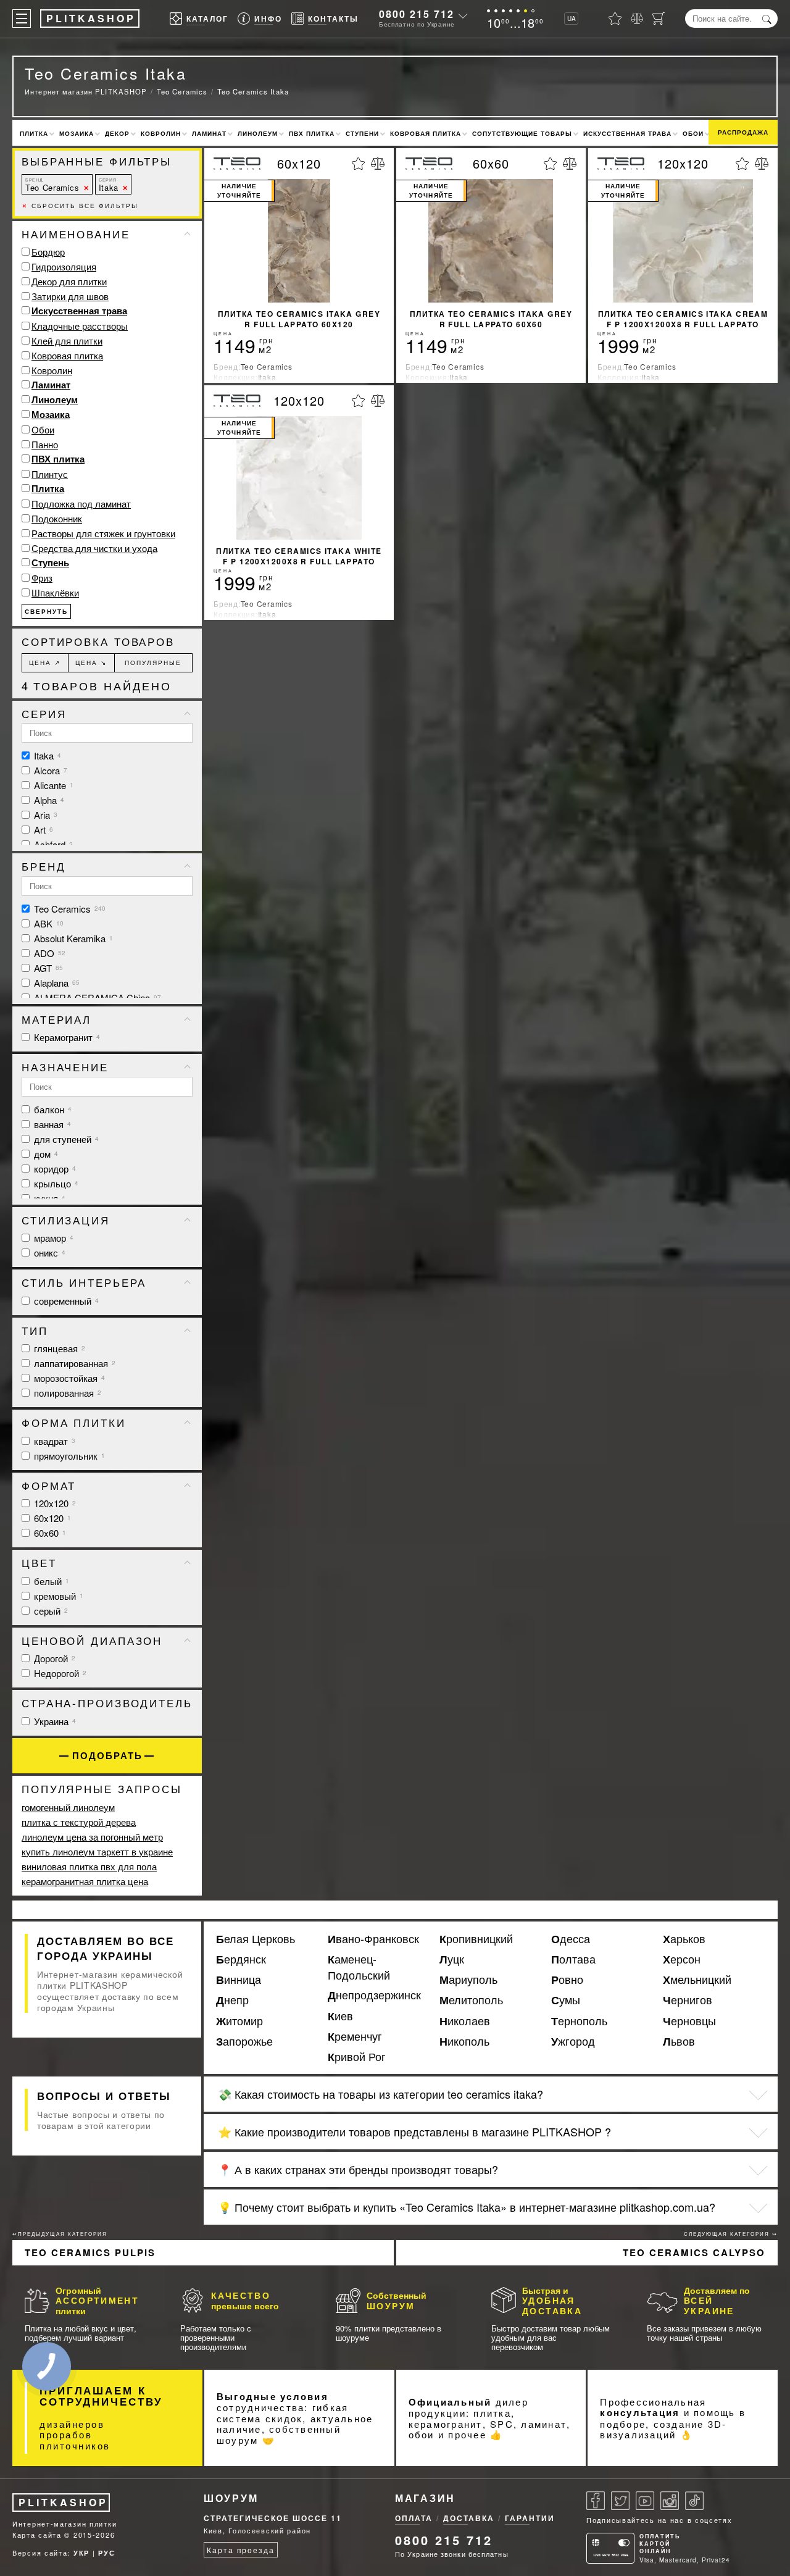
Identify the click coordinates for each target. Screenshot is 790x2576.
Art (42, 830)
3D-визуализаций (663, 2429)
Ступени (362, 133)
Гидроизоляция (64, 266)
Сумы (566, 2000)
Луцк (452, 1959)
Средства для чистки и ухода (94, 548)
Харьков (684, 1939)
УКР (81, 2553)
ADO (48, 953)
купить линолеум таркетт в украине (97, 1851)
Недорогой (59, 1673)
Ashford (52, 844)
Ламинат (209, 133)
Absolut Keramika (72, 938)
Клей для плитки (67, 341)
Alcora (49, 770)
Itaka (109, 185)
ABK (48, 923)
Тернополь (579, 2021)
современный (65, 1301)
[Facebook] (596, 2501)
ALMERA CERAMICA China (96, 997)
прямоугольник (68, 1456)
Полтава (573, 1959)
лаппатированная (73, 1363)
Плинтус (50, 474)
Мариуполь (468, 1980)
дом (45, 1154)
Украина (54, 1721)
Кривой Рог (357, 2057)
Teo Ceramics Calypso (694, 2252)
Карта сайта (37, 2535)
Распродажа (743, 132)
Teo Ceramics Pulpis (90, 2252)
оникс (48, 1252)
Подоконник (57, 518)
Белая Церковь (256, 1939)
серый (50, 1611)
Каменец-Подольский (359, 1967)
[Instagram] (670, 2501)
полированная (66, 1393)
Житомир (239, 2021)
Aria (44, 815)
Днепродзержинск (374, 1995)
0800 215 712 (417, 14)
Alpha (48, 800)
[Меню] (22, 19)
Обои (693, 133)
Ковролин (161, 133)
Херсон (682, 1959)
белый (50, 1581)
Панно (45, 444)
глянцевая (58, 1348)
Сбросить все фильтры (80, 206)
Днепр (232, 2000)
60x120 (51, 1518)
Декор (117, 133)
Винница (239, 1980)
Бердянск (241, 1959)
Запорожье (244, 2041)
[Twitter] (620, 2501)
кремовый (57, 1596)
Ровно (567, 1980)
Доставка (469, 2518)
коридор (54, 1169)
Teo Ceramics (52, 185)
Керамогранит (66, 1037)
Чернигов (688, 2000)
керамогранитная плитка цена (85, 1881)
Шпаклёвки (55, 592)
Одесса (571, 1939)
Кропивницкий (476, 1939)
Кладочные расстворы (80, 326)
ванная (51, 1124)
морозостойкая (68, 1378)
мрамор (52, 1238)
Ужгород (573, 2041)
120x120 (54, 1503)
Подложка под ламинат (81, 504)
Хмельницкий (697, 1980)
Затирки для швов (70, 296)
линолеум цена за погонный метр (92, 1837)
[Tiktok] (694, 2501)
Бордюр (48, 252)
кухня (48, 1198)
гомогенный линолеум (68, 1807)
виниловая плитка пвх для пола (89, 1866)
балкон (52, 1109)
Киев (340, 2016)
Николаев (465, 2021)
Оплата (414, 2518)
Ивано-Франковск (373, 1939)
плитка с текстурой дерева (79, 1822)
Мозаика (77, 133)
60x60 (49, 1533)
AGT (47, 968)
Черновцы (689, 2021)
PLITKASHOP (63, 2502)
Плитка (34, 133)
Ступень (50, 562)
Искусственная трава (627, 133)
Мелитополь (471, 2000)
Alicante (52, 785)
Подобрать (107, 1756)
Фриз (42, 578)
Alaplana (56, 983)
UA (572, 19)
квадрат (53, 1441)
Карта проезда (240, 2550)
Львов (679, 2041)
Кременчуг (355, 2036)
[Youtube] (645, 2501)
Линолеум (258, 133)
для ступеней (65, 1139)
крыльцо (55, 1183)
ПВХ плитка (312, 133)
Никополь (464, 2041)
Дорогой (53, 1658)
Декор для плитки (69, 281)
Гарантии (530, 2518)
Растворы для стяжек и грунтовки (103, 533)
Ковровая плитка (426, 133)
